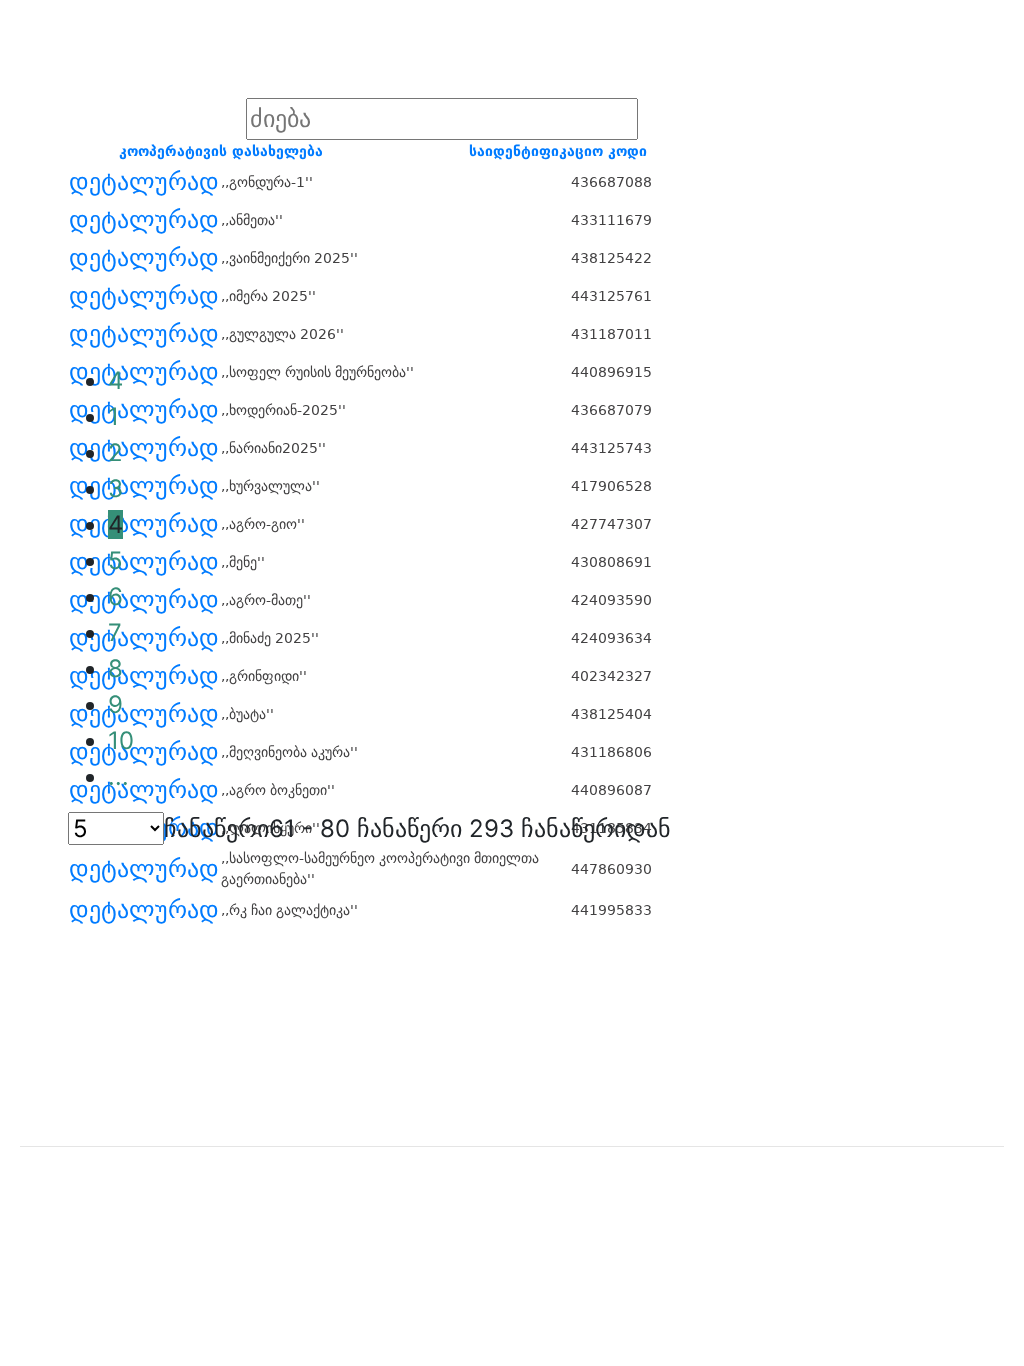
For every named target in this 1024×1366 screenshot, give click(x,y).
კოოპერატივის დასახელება (221, 151)
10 (121, 740)
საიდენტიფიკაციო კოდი (558, 151)
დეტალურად (144, 182)
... (118, 776)
